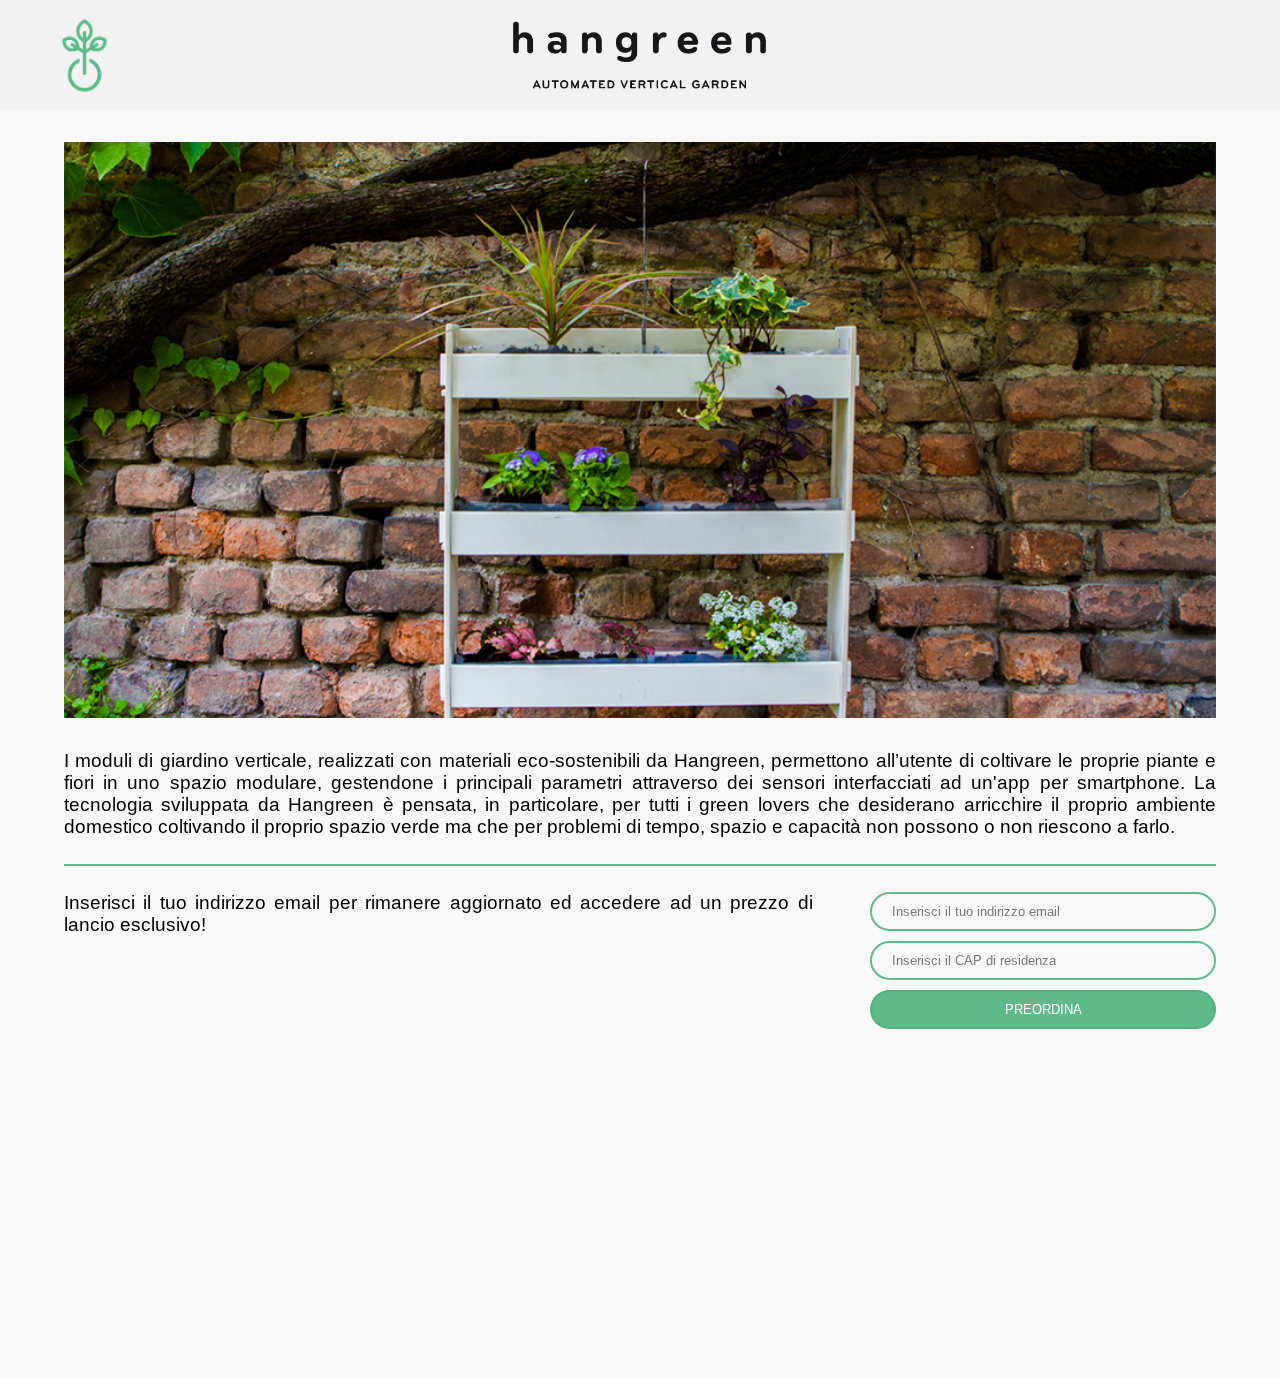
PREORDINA (1043, 1009)
